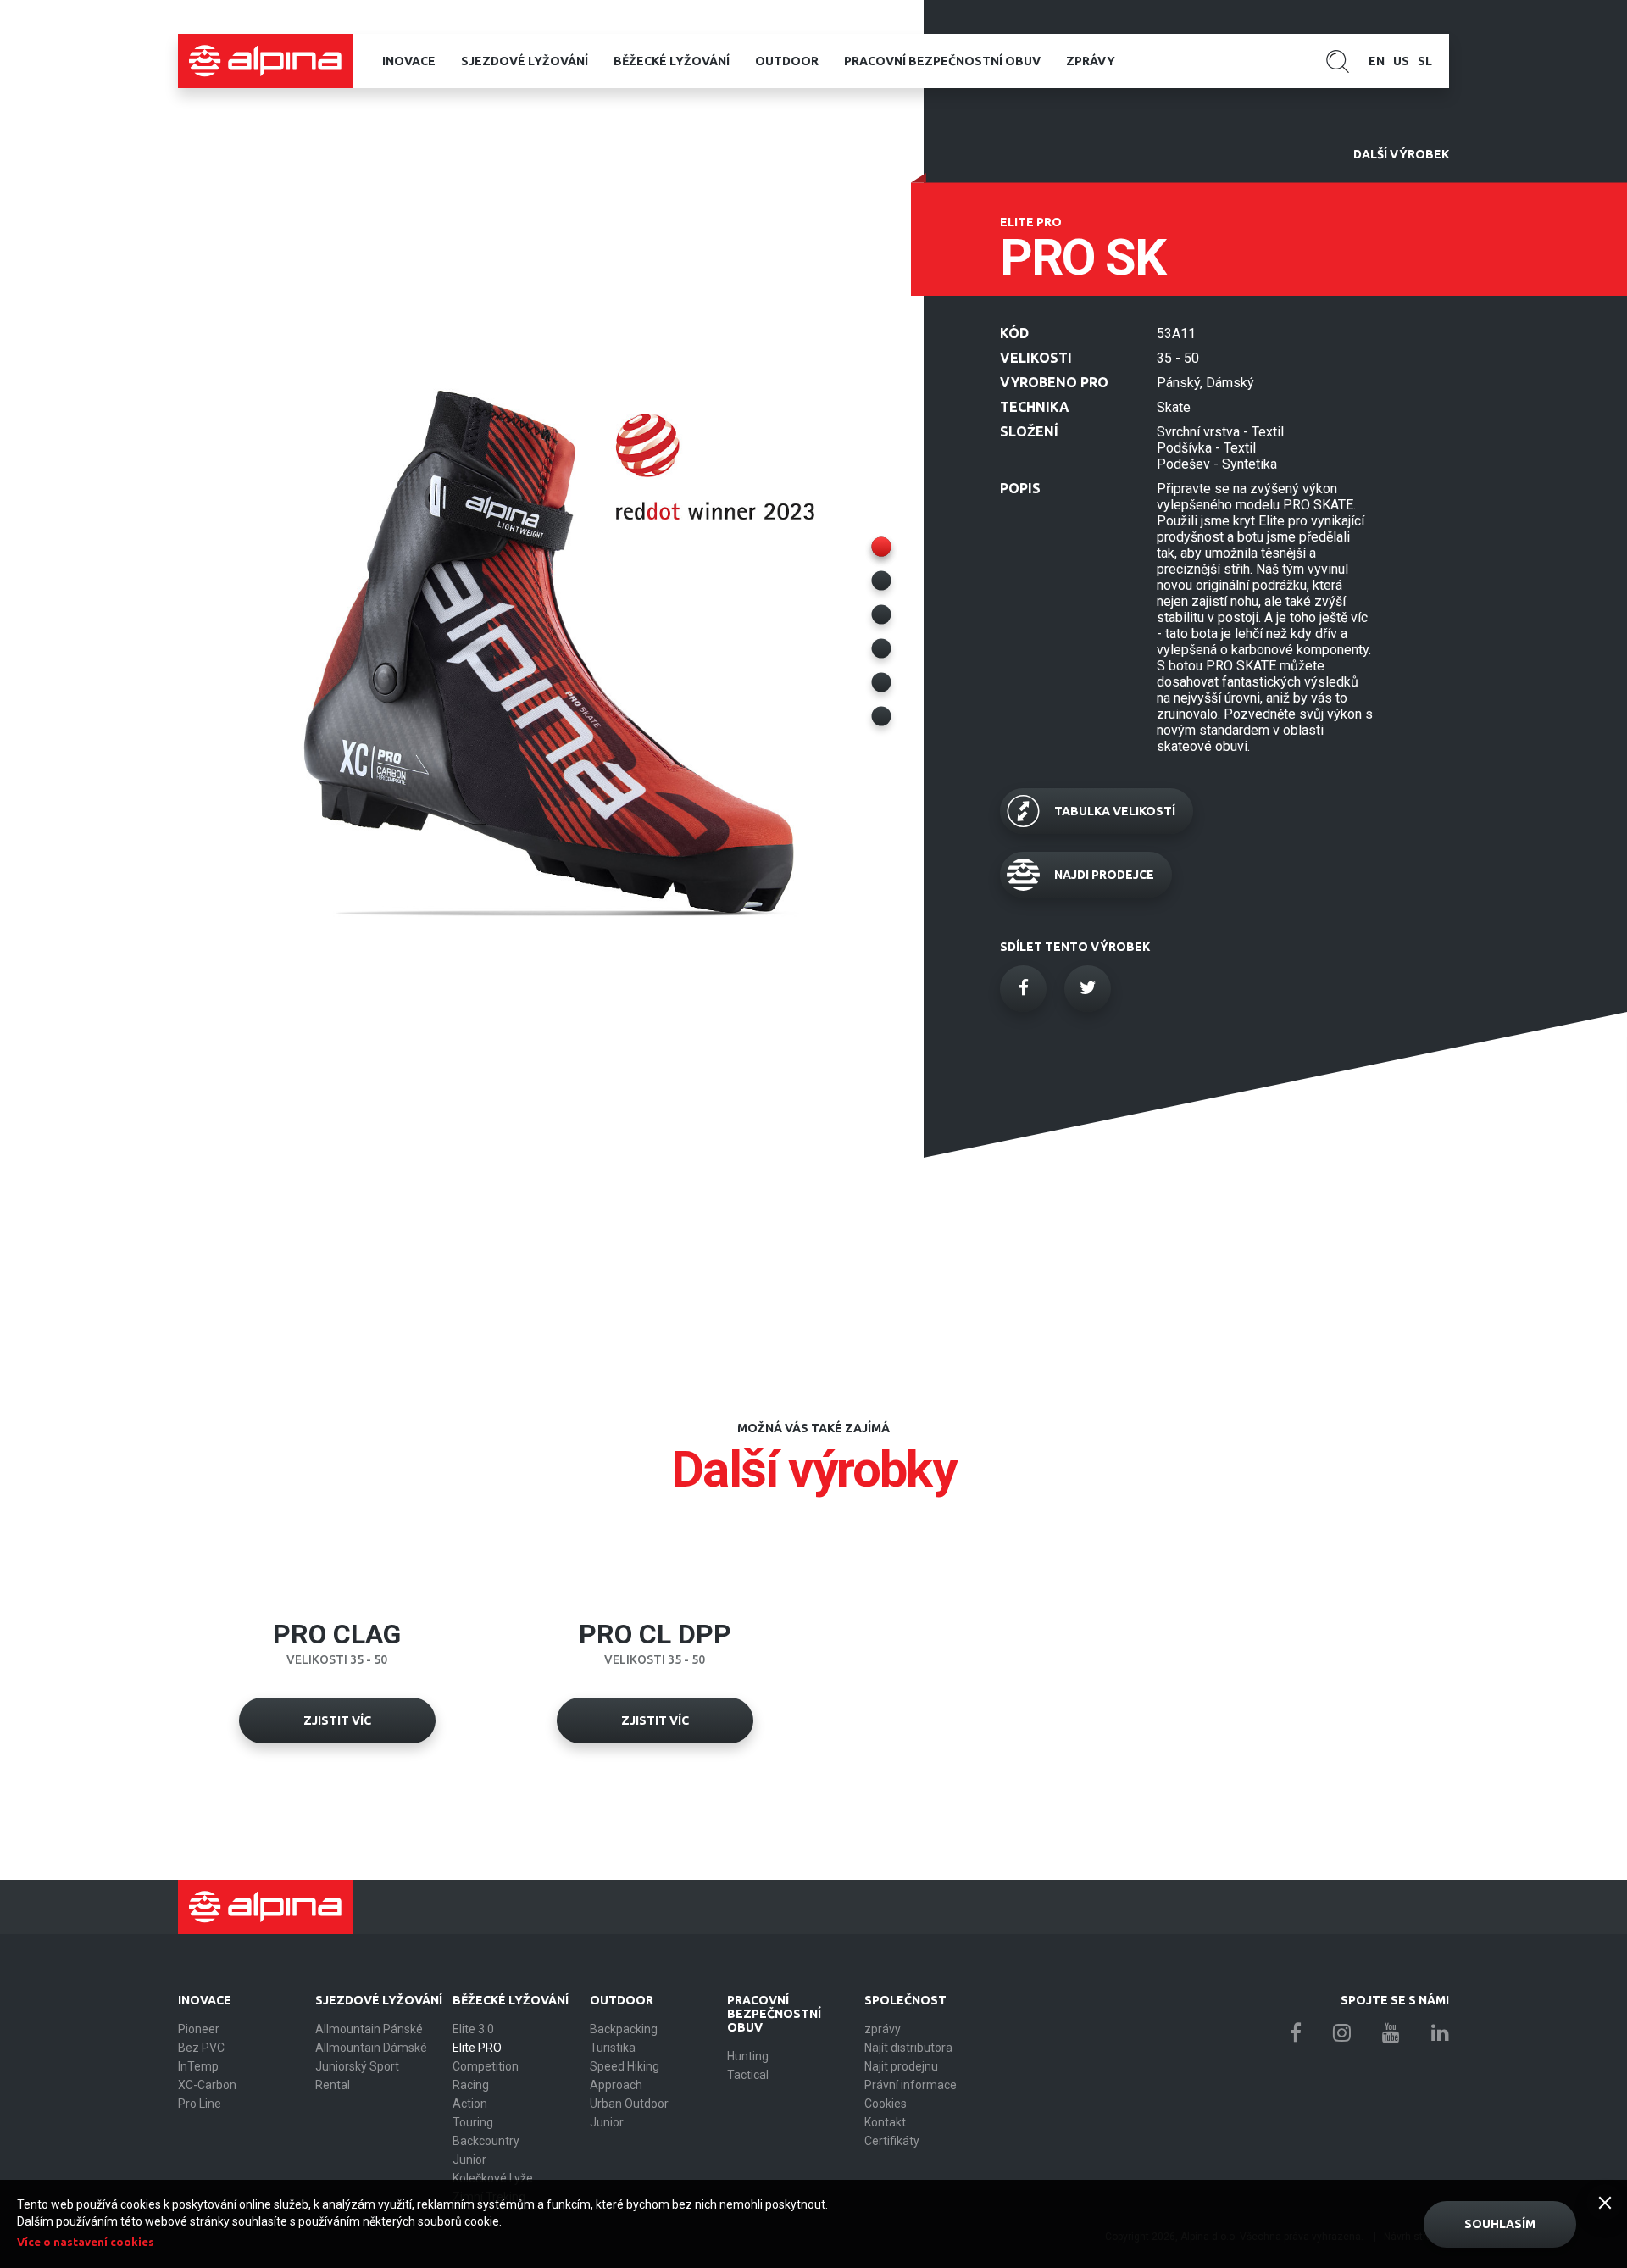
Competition (486, 2066)
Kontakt (885, 2122)
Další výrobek (1401, 154)
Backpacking (624, 2029)
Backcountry (486, 2141)
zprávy (1091, 61)
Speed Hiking (625, 2066)
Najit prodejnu (901, 2066)
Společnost (905, 2000)
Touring (473, 2122)
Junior (469, 2160)
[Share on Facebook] (1023, 989)
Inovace (409, 61)
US (1401, 61)
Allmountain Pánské (369, 2029)
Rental (333, 2085)
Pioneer (199, 2029)
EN (1377, 61)
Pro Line (200, 2104)
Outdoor (787, 61)
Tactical (748, 2075)
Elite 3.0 (473, 2029)
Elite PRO (477, 2048)
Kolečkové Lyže (493, 2178)
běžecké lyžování (672, 61)
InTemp (198, 2066)
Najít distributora (908, 2048)
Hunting (748, 2056)
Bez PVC (201, 2048)
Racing (471, 2085)
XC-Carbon (207, 2085)
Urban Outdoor (629, 2104)
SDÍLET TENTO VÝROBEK (1075, 947)
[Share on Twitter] (1088, 989)
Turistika (613, 2048)
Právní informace (911, 2085)
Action (470, 2104)
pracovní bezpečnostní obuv (942, 61)
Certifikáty (892, 2141)
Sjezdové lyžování (525, 61)
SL (1425, 61)
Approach (616, 2085)
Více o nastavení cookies (86, 2242)
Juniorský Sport (357, 2066)
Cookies (886, 2104)
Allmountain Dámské (371, 2048)
